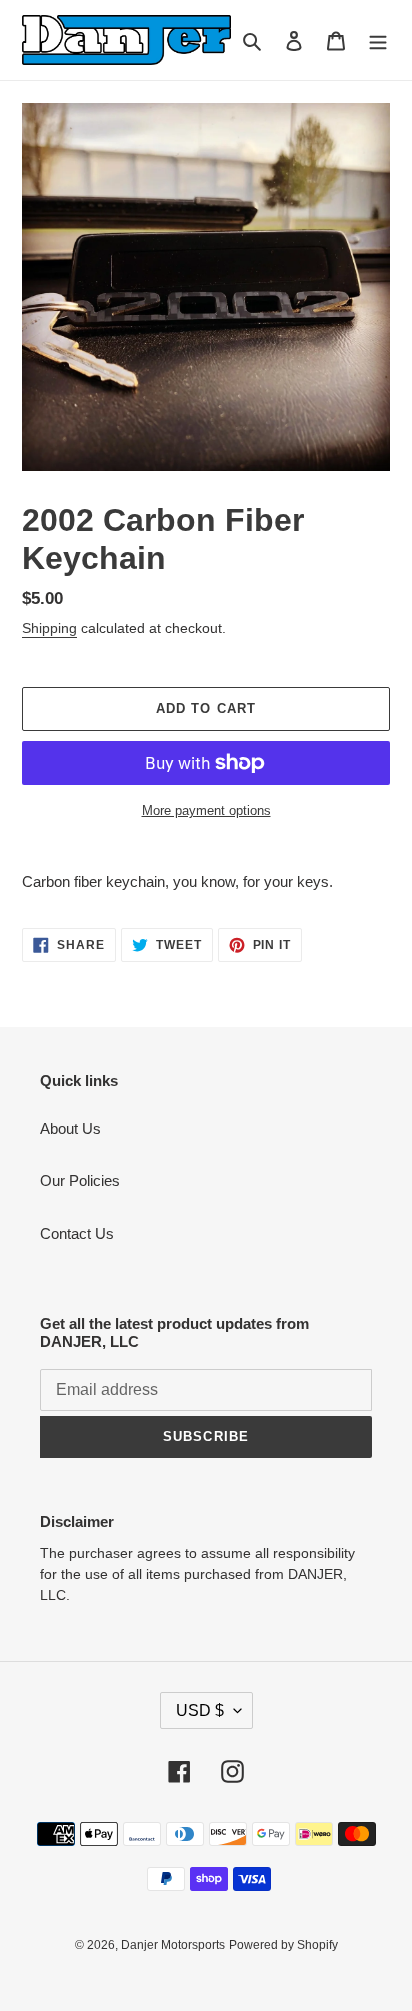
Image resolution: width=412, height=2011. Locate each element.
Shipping (49, 628)
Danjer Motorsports (173, 1945)
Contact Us (77, 1233)
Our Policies (80, 1180)
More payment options (206, 810)
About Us (70, 1128)
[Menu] (378, 40)
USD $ (200, 1710)
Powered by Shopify (283, 1945)
